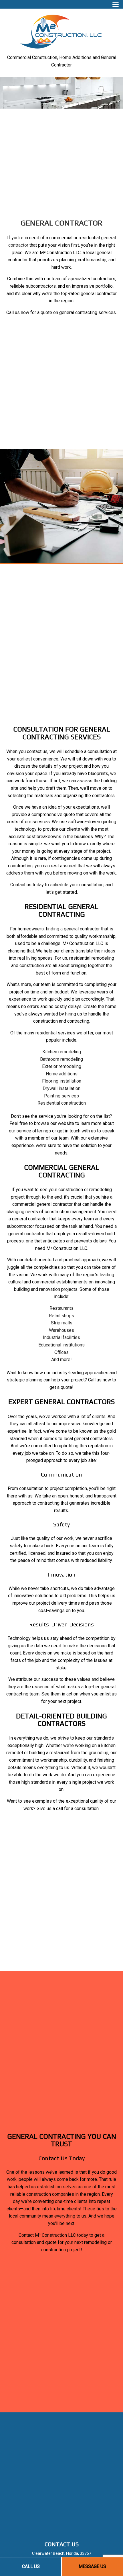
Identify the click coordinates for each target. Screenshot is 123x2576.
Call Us (31, 2566)
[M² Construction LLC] (61, 30)
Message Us (92, 2566)
